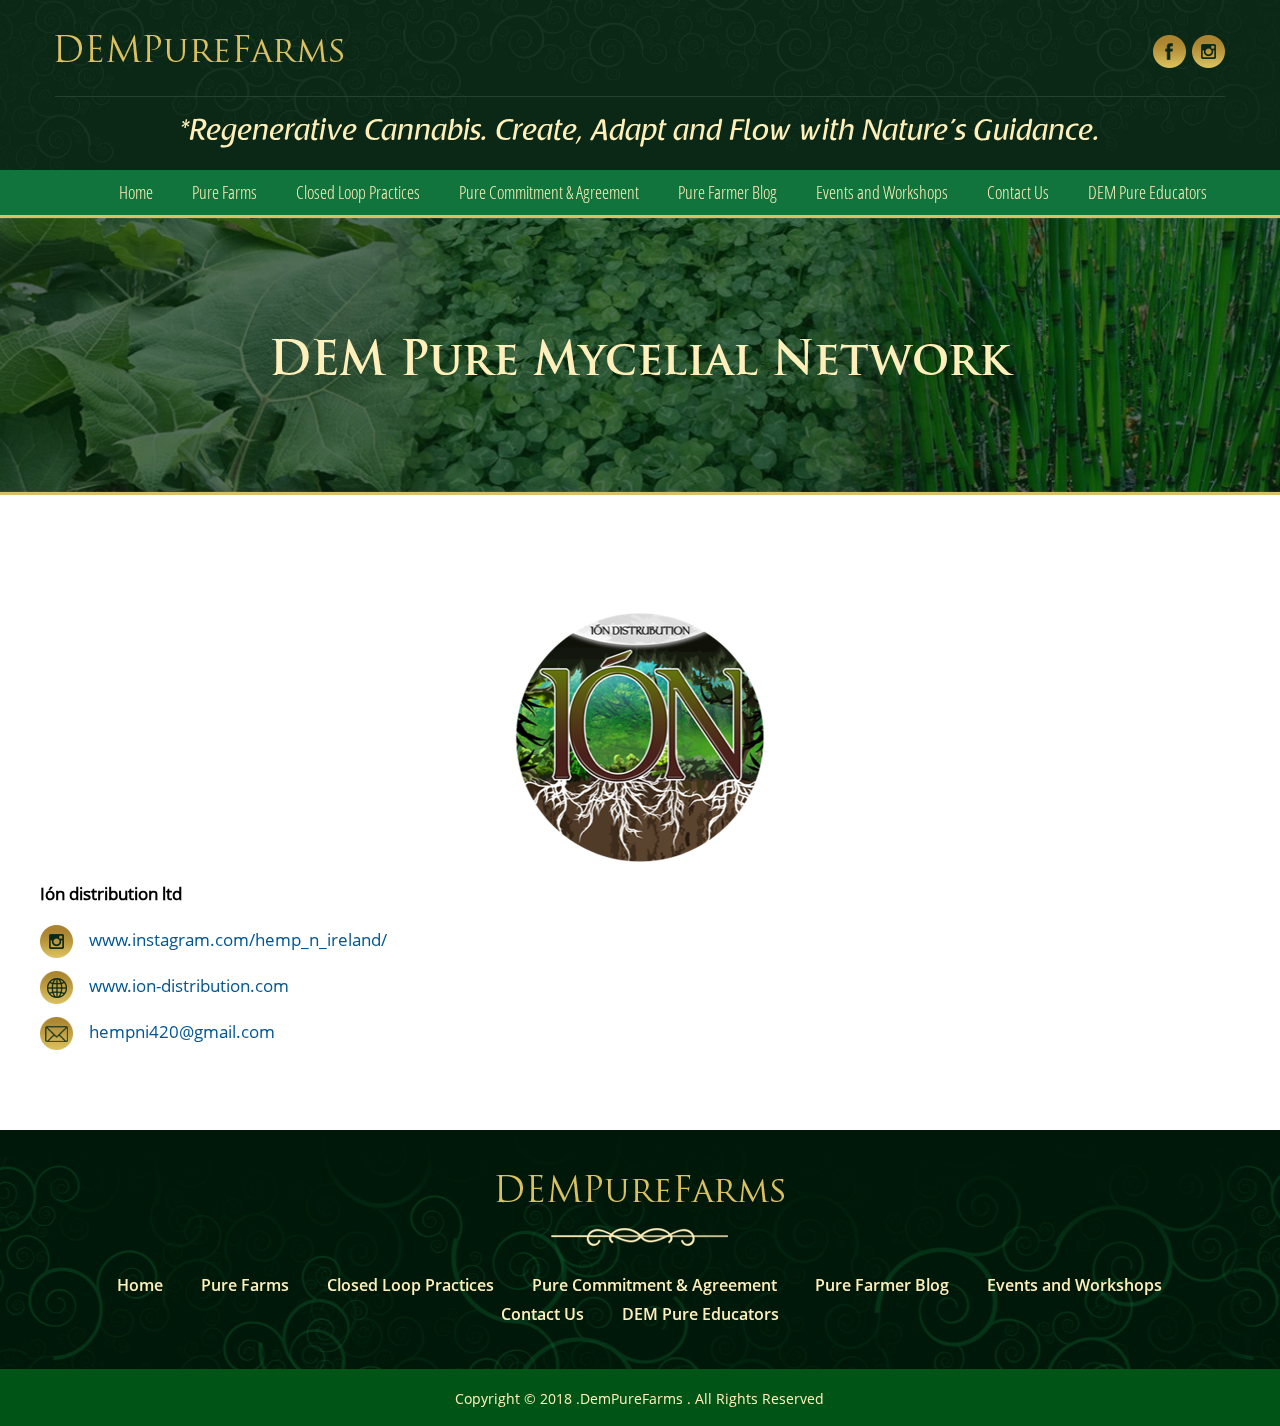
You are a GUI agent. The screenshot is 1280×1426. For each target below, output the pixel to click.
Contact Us (1018, 192)
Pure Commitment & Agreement (549, 192)
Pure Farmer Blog (727, 192)
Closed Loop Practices (358, 192)
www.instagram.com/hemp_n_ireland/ (236, 939)
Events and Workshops (882, 192)
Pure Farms (224, 192)
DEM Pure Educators (1147, 192)
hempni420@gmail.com (174, 1031)
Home (136, 192)
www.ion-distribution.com (181, 985)
